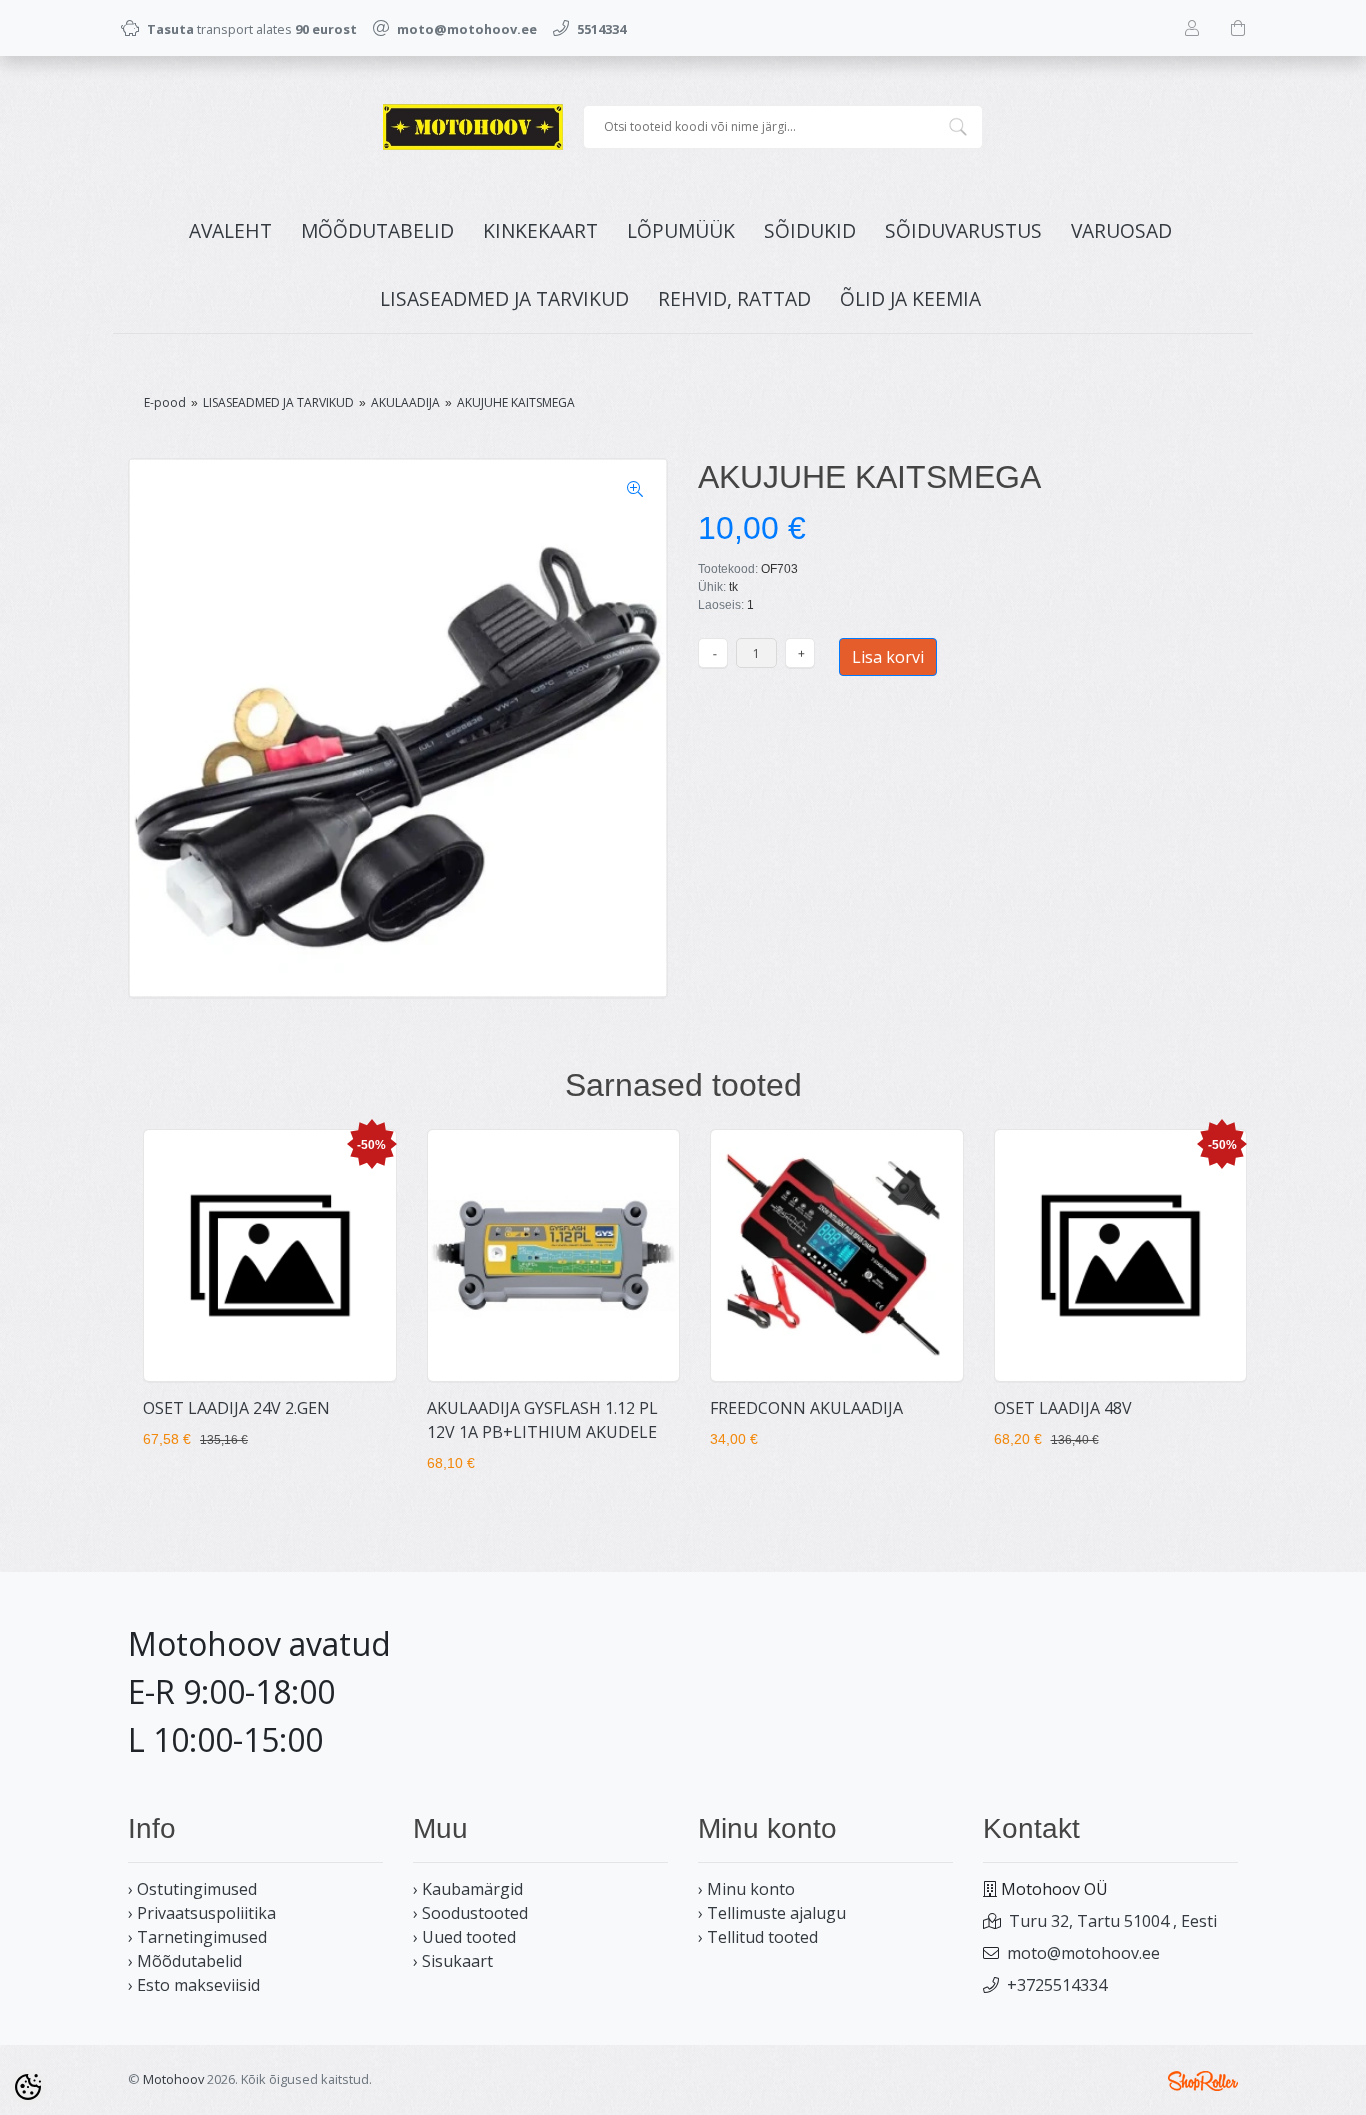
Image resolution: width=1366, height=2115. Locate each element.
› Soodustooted (470, 1913)
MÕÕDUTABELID (377, 230)
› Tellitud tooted (758, 1937)
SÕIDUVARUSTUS (963, 230)
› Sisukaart (453, 1961)
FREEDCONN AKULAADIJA (806, 1408)
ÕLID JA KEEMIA (910, 298)
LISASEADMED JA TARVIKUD (504, 298)
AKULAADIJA (405, 402)
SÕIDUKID (810, 230)
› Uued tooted (464, 1937)
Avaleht (230, 230)
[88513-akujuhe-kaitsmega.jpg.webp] (398, 728)
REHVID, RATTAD (734, 298)
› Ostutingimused (192, 1889)
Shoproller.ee (1203, 2081)
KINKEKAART (540, 230)
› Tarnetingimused (197, 1937)
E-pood (165, 402)
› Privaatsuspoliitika (202, 1913)
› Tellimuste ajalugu (772, 1913)
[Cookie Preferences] (28, 2087)
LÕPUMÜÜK (681, 230)
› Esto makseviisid (194, 1985)
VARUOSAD (1121, 230)
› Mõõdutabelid (185, 1961)
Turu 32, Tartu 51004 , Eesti (1113, 1921)
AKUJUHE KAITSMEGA (516, 402)
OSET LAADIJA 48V (1063, 1408)
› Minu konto (746, 1889)
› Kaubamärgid (468, 1889)
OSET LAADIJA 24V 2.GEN (236, 1408)
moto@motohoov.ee (1083, 1953)
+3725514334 (1057, 1985)
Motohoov (173, 2079)
